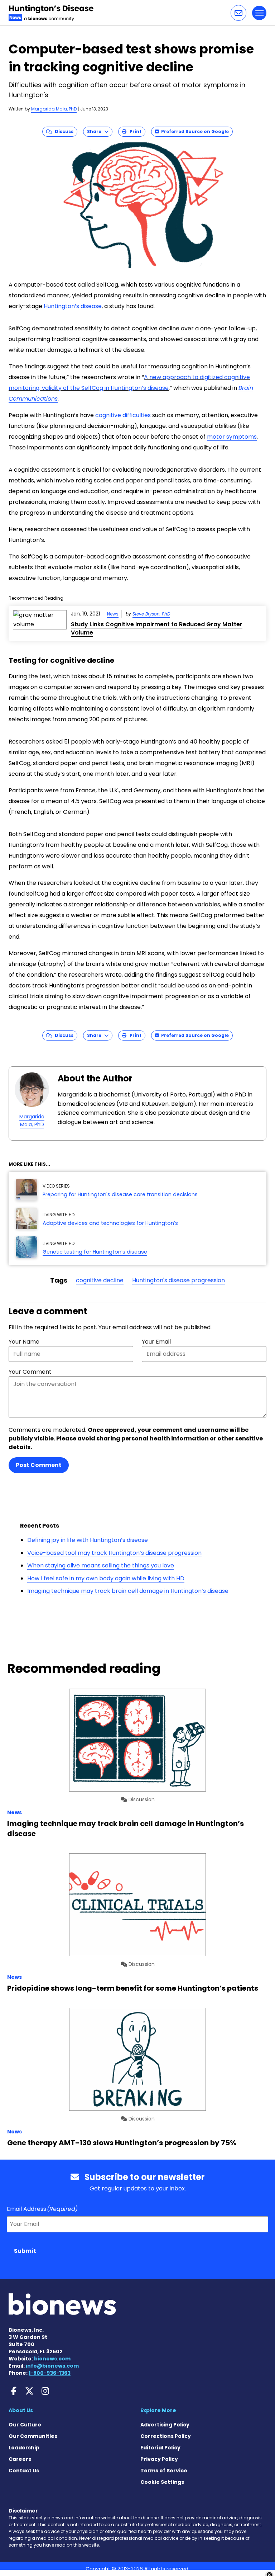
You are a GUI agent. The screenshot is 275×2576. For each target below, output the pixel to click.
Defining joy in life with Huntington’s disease (88, 1540)
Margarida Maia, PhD (54, 109)
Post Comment (39, 1465)
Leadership (24, 2448)
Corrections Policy (166, 2436)
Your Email (156, 1342)
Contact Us (24, 2471)
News (113, 614)
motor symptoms (232, 437)
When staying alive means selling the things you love (101, 1565)
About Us (21, 2410)
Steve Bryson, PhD (151, 614)
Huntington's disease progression (178, 1280)
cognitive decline (100, 1280)
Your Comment (30, 1372)
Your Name (24, 1342)
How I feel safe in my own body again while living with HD (106, 1578)
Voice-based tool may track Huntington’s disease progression (114, 1553)
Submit (25, 2251)
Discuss (62, 131)
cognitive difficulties (123, 415)
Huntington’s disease (73, 306)
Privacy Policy (159, 2459)
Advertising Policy (165, 2425)
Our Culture (25, 2425)
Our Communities (33, 2436)
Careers (20, 2459)
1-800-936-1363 (50, 2373)
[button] (238, 13)
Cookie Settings (162, 2482)
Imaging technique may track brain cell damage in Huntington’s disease (128, 1591)
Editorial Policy (160, 2448)
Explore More (158, 2410)
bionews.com (52, 2359)
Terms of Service (164, 2471)
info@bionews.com (52, 2366)
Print (134, 131)
